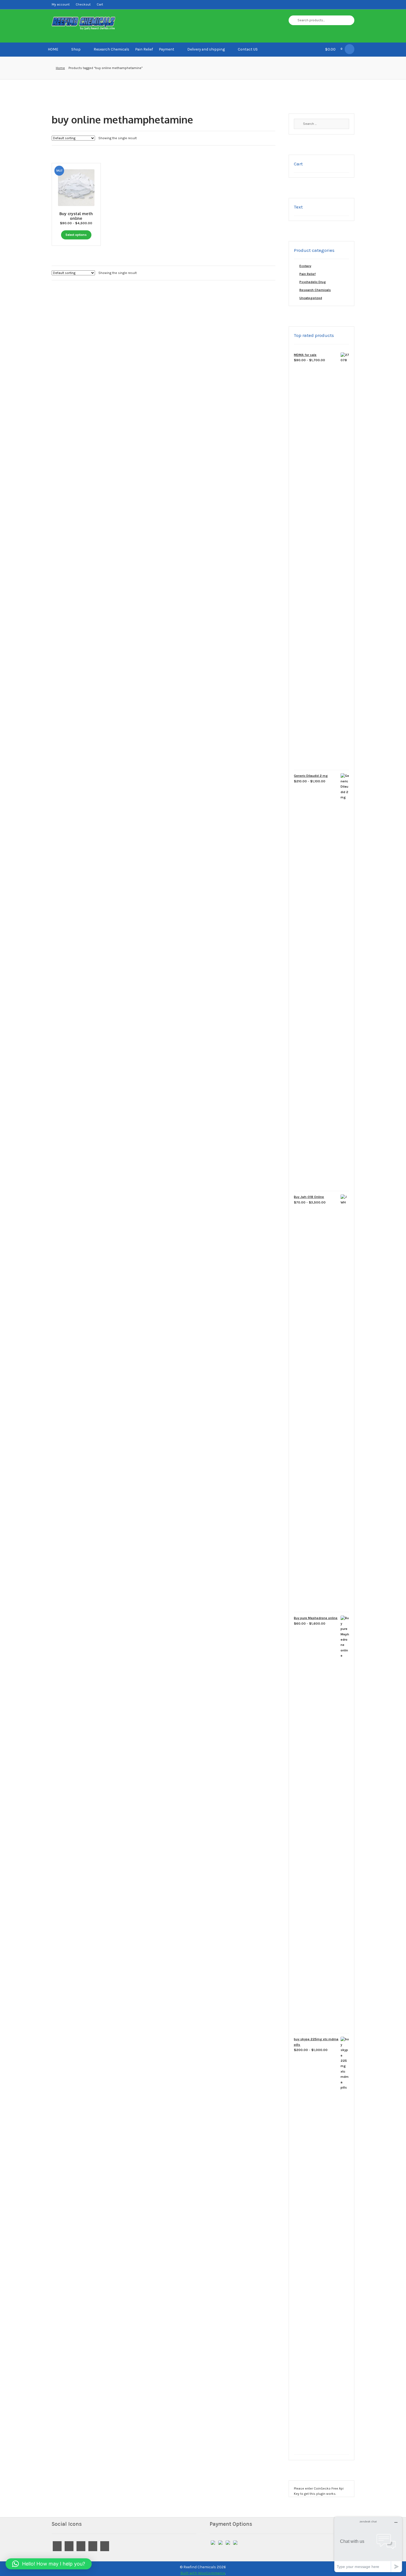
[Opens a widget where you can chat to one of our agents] (368, 2544)
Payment (167, 49)
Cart (100, 4)
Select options (76, 235)
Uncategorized (311, 298)
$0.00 (334, 49)
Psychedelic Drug (313, 282)
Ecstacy (305, 266)
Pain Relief (144, 49)
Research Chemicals (111, 49)
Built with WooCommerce (203, 2573)
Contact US (248, 49)
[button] (49, 2564)
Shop (76, 49)
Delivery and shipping (206, 49)
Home (60, 68)
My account (61, 4)
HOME (53, 49)
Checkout (83, 4)
